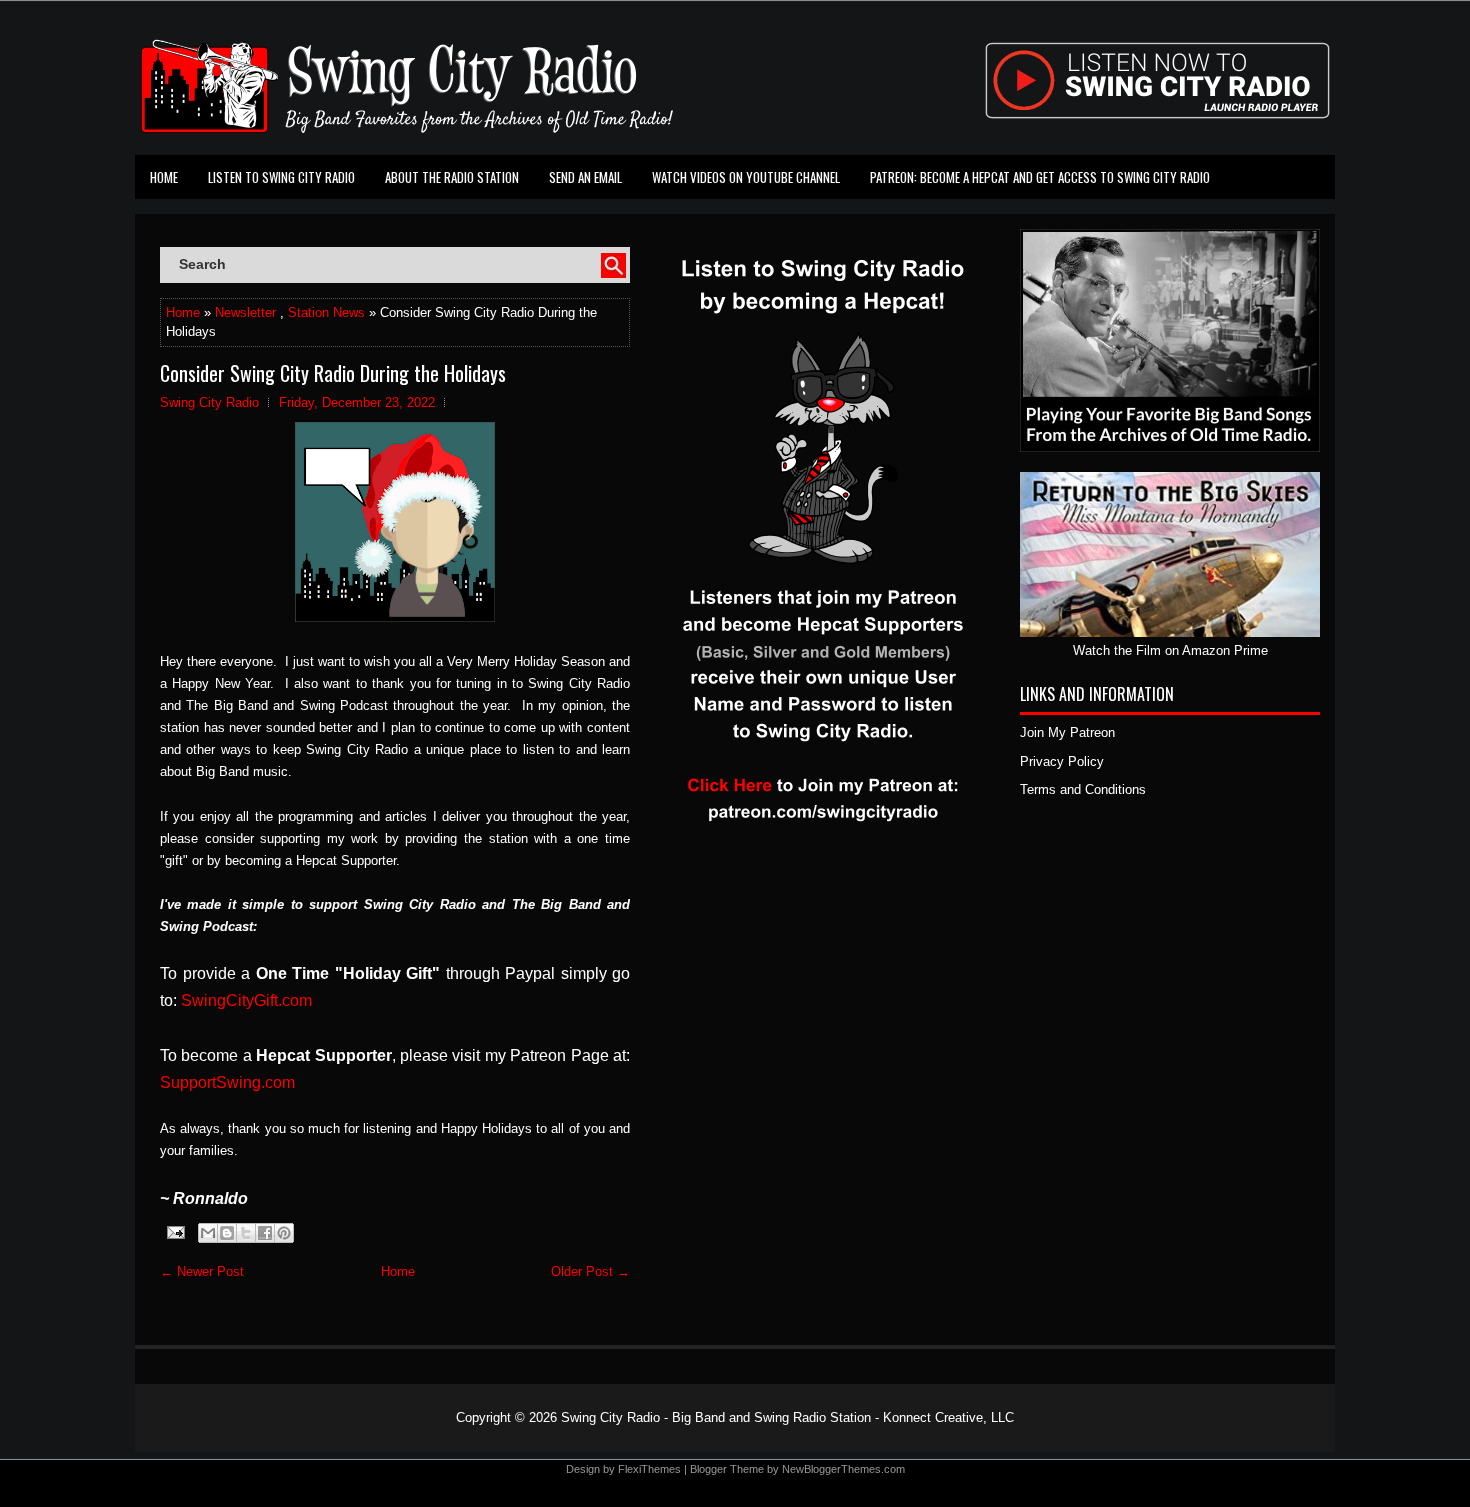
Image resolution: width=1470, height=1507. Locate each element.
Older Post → (590, 1271)
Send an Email (585, 177)
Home (164, 177)
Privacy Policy (1062, 761)
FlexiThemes (649, 1469)
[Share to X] (246, 1233)
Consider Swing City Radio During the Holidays (333, 373)
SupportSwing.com (227, 1082)
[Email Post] (174, 1231)
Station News (326, 312)
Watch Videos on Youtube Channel (746, 177)
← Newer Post (202, 1271)
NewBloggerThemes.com (843, 1469)
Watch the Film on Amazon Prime (1170, 650)
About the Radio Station (452, 177)
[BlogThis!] (227, 1233)
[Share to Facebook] (265, 1233)
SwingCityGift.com (246, 1000)
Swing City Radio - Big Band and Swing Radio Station (716, 1417)
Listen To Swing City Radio (281, 177)
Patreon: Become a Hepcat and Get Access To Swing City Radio (1040, 177)
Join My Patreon (1067, 732)
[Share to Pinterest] (284, 1233)
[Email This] (208, 1233)
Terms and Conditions (1083, 789)
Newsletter (245, 312)
